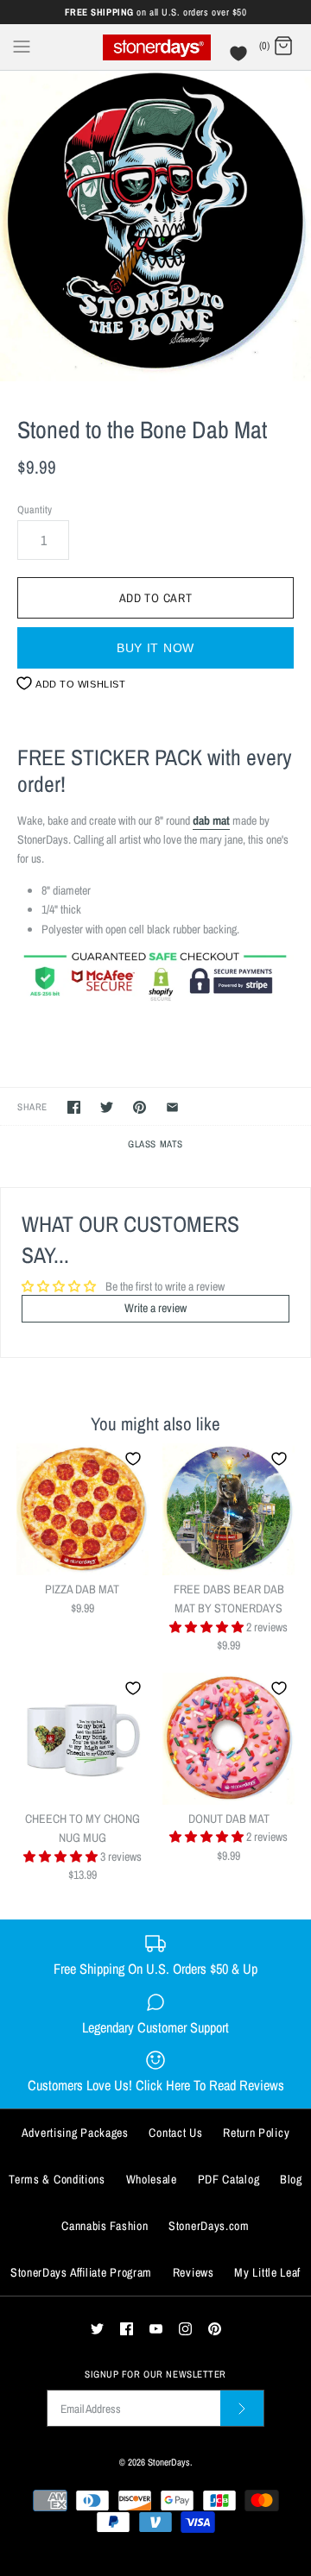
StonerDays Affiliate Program (81, 2272)
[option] (155, 226)
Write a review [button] (155, 1308)
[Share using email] (172, 1107)
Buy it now (155, 648)
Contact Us (175, 2133)
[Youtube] (156, 2329)
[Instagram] (185, 2329)
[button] (208, 1627)
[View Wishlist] (241, 58)
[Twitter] (97, 2329)
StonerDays (169, 2462)
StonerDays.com (209, 2226)
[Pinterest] (215, 2329)
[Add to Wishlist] (133, 1459)
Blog (291, 2179)
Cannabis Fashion (105, 2226)
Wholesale (152, 2179)
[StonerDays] (156, 47)
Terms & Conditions (57, 2179)
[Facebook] (127, 2329)
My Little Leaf (267, 2272)
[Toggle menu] (22, 46)
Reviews (194, 2272)
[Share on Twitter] (107, 1107)
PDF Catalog (229, 2179)
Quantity (35, 509)
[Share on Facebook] (74, 1107)
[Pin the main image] (140, 1107)
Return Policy (256, 2133)
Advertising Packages (75, 2133)
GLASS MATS (155, 1143)
